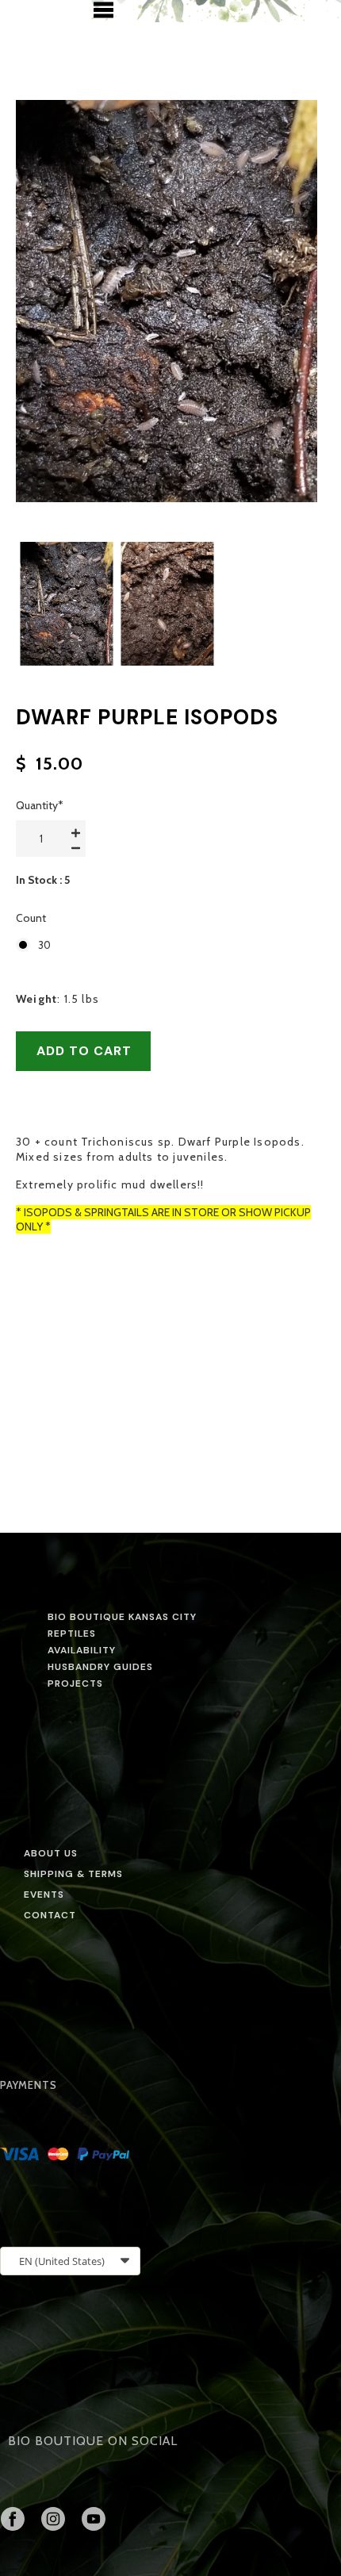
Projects (75, 1683)
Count (31, 918)
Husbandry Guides (100, 1667)
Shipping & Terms (73, 1874)
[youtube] (94, 2519)
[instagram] (53, 2519)
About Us (51, 1853)
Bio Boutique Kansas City (122, 1617)
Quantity (40, 805)
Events (44, 1895)
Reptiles (72, 1634)
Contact (50, 1915)
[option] (167, 301)
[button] (103, 10)
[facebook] (13, 2519)
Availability (82, 1650)
